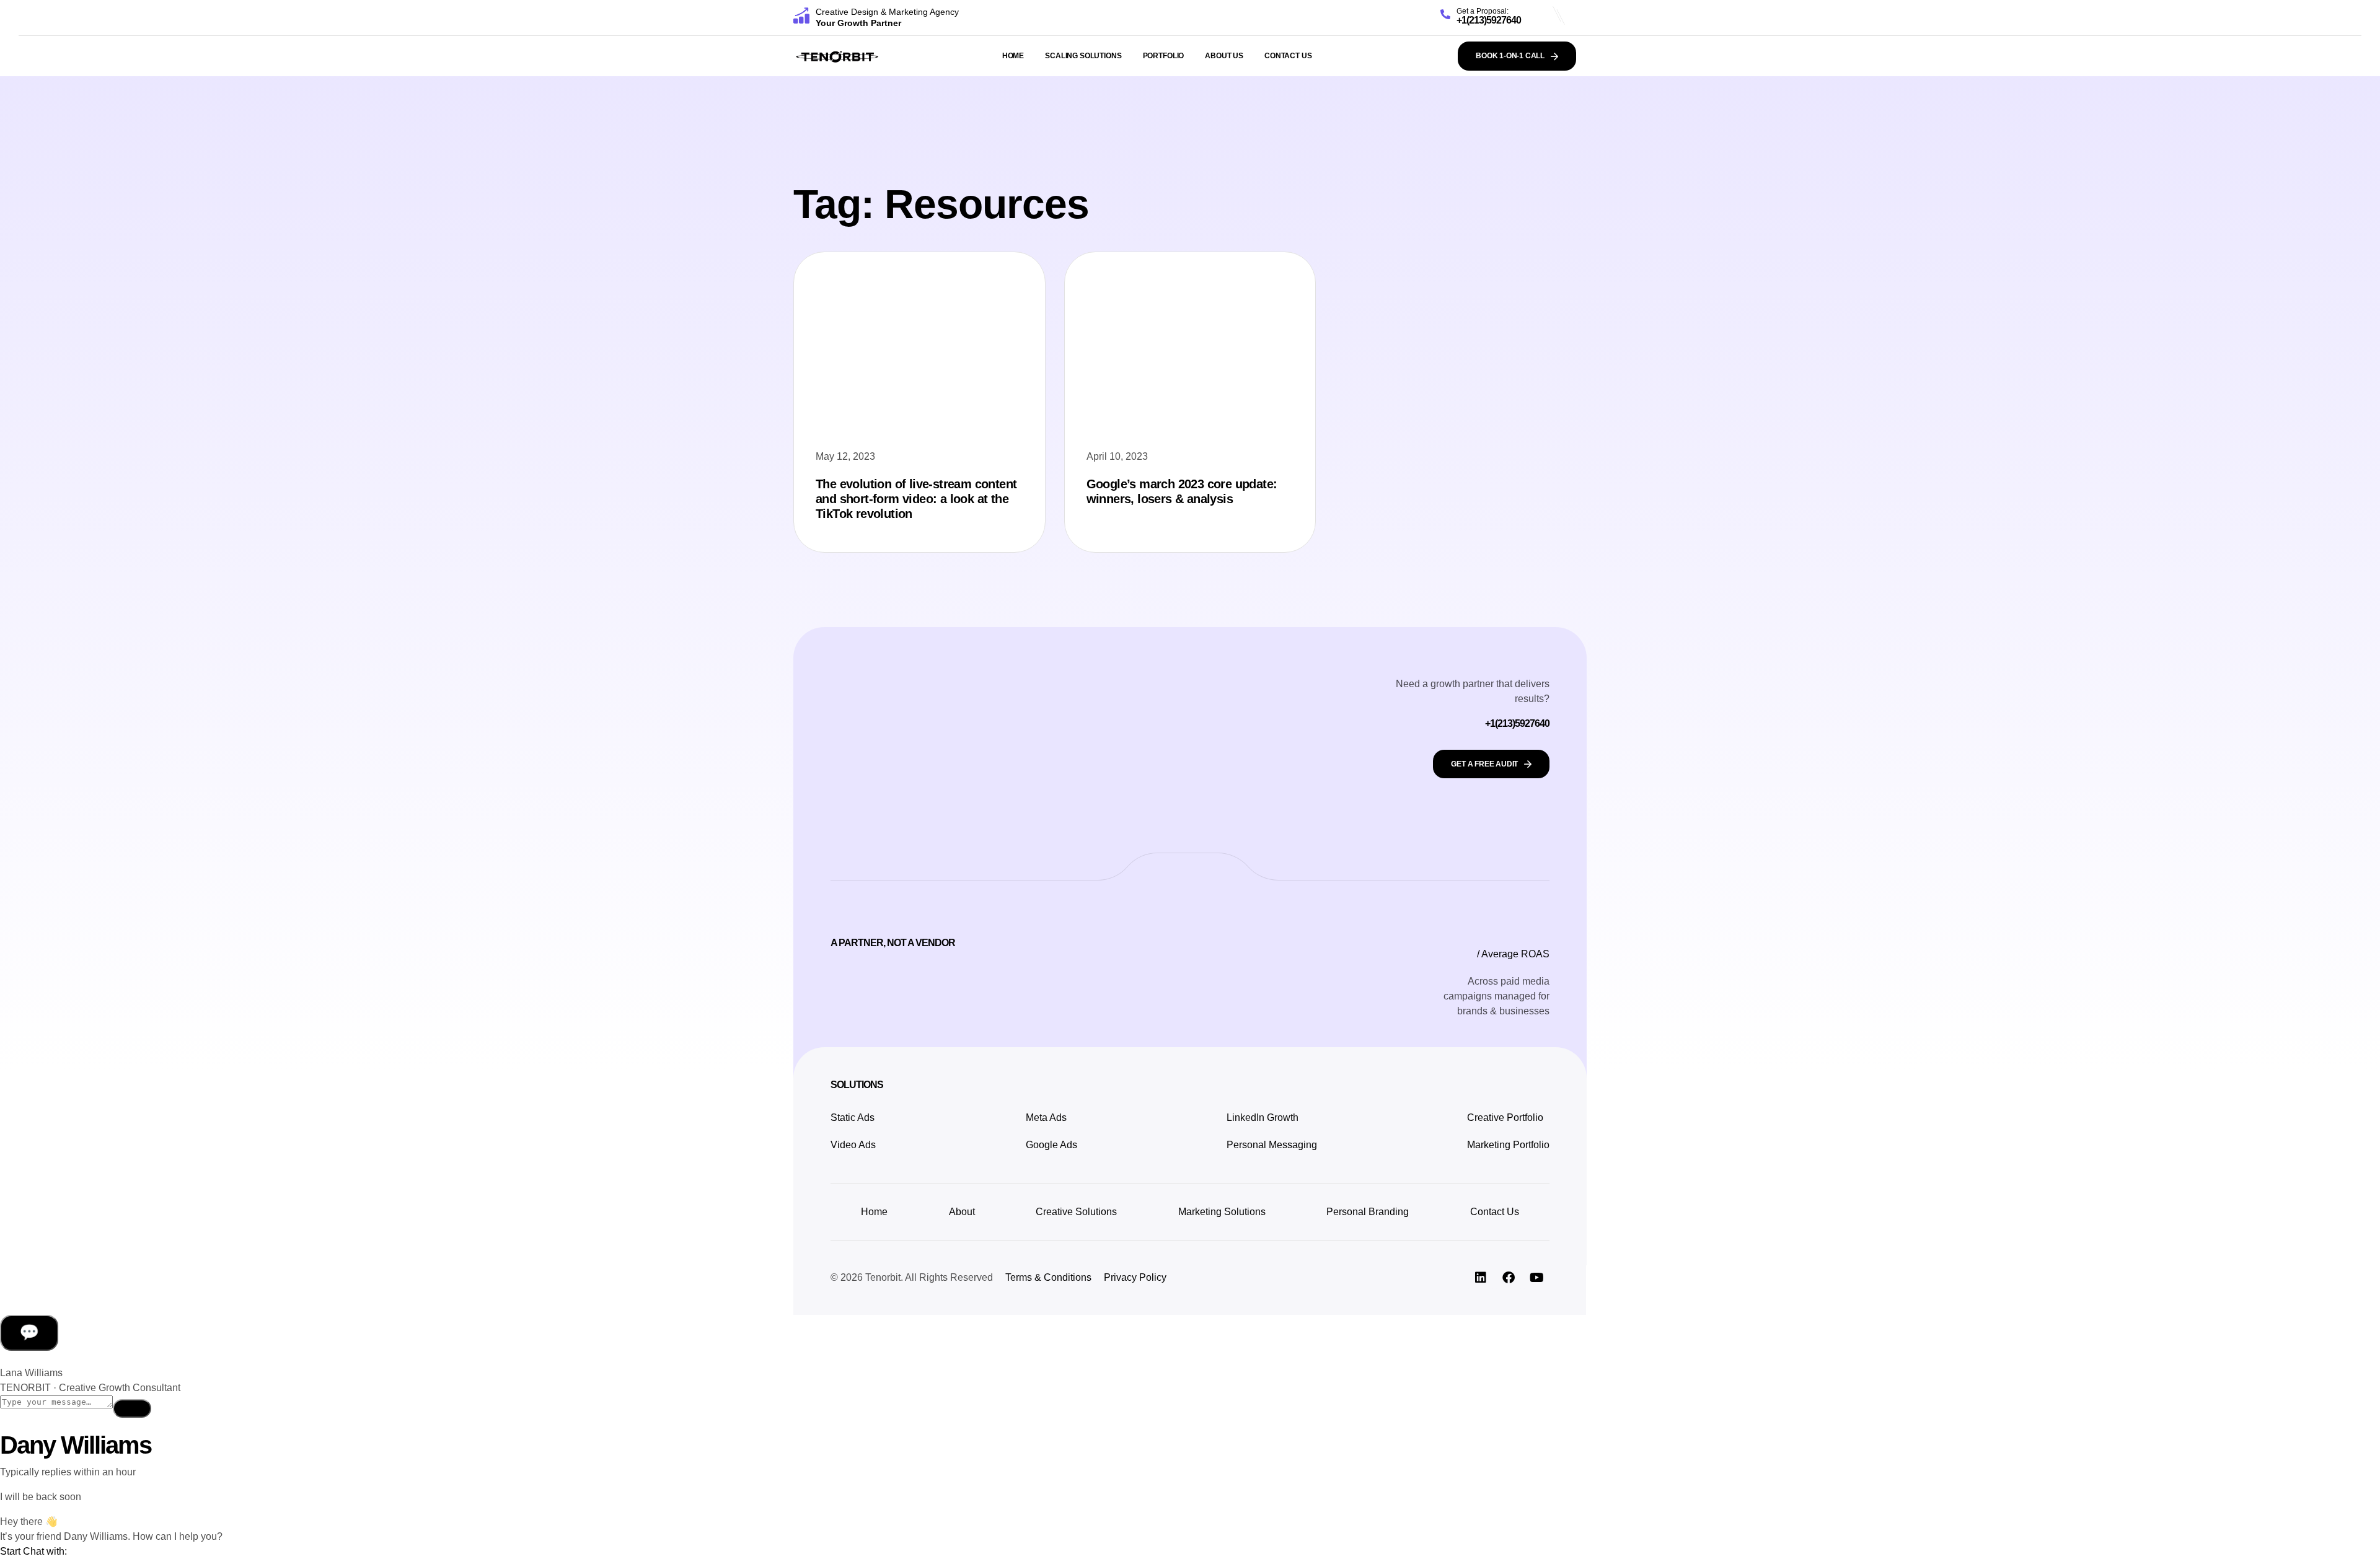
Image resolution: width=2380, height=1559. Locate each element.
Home (1013, 56)
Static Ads (853, 1118)
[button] (33, 1551)
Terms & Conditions (1048, 1277)
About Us (1224, 56)
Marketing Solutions (1222, 1212)
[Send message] (132, 1408)
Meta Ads (1046, 1118)
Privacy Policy (1135, 1277)
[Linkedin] (1481, 1278)
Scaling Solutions (1083, 56)
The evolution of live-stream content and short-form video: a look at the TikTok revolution (916, 499)
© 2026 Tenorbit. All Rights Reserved (912, 1277)
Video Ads (853, 1145)
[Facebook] (1509, 1278)
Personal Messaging (1272, 1145)
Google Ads (1051, 1145)
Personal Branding (1368, 1212)
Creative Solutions (1076, 1212)
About (962, 1212)
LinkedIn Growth (1263, 1118)
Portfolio (1164, 56)
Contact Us (1288, 56)
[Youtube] (1536, 1278)
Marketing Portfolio (1508, 1145)
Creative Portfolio (1506, 1118)
